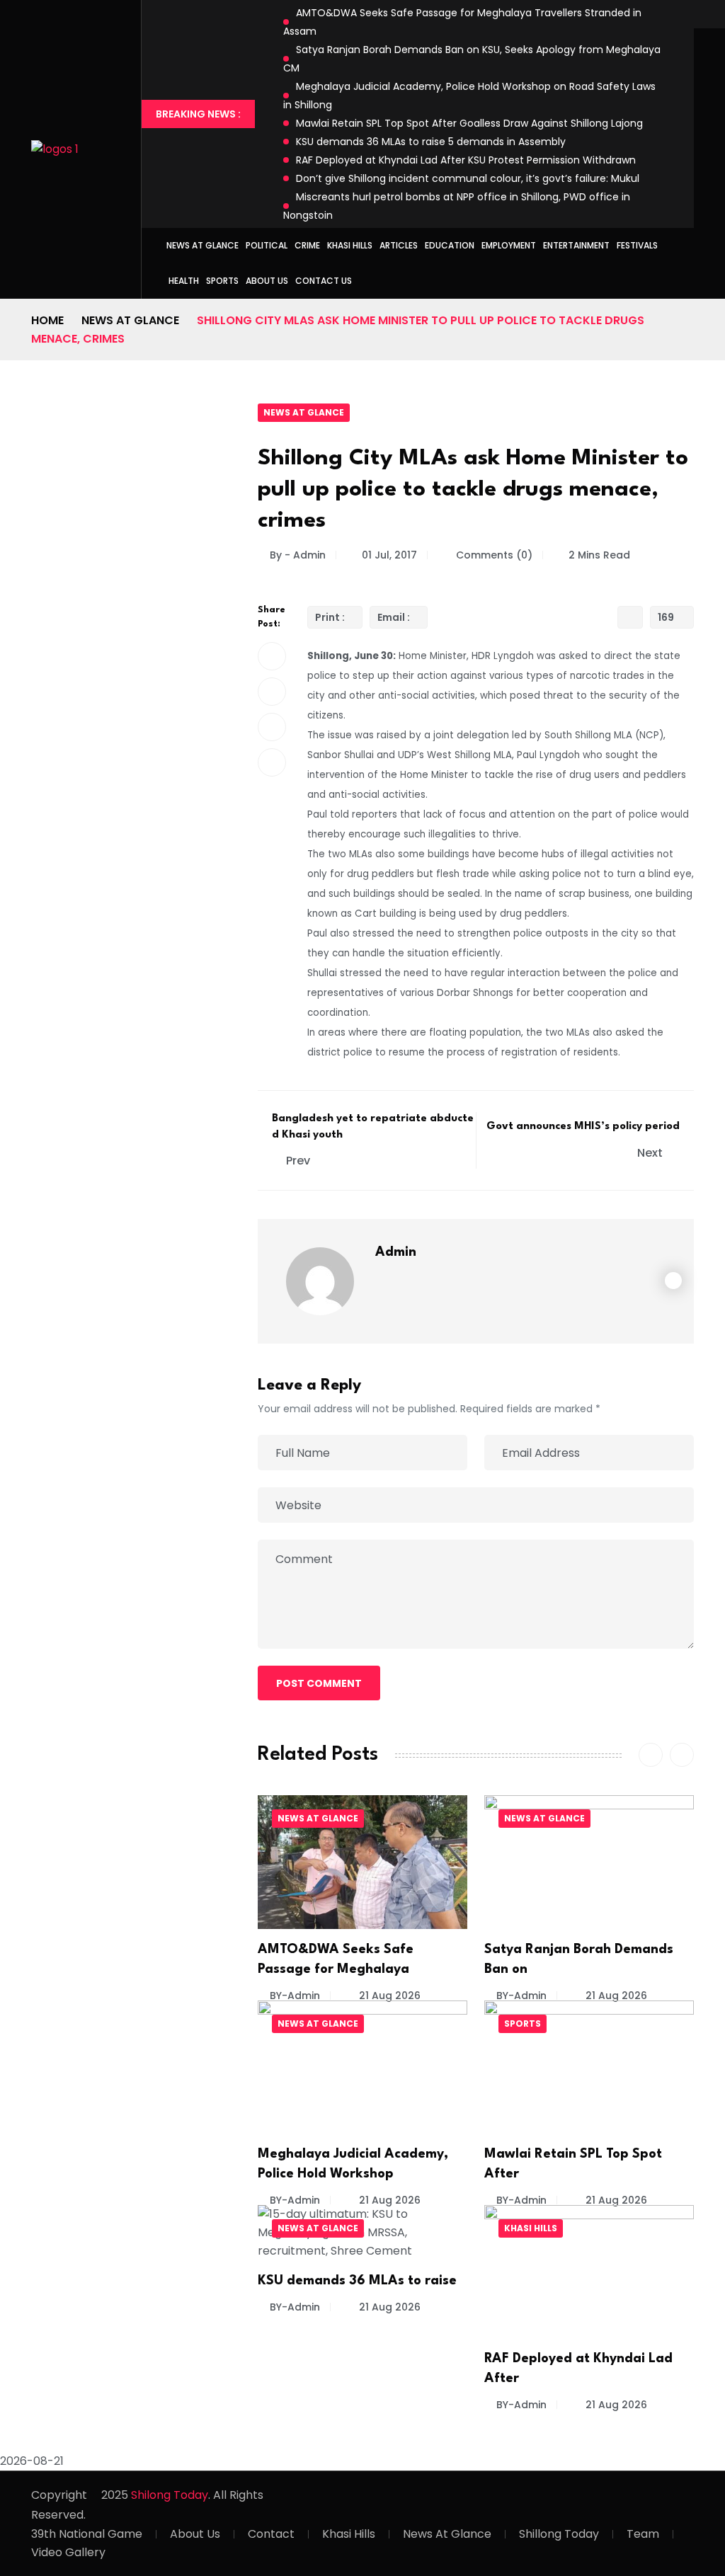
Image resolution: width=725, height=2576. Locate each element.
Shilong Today (170, 2495)
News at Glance (202, 245)
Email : (394, 617)
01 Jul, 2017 (389, 555)
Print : (330, 617)
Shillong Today (559, 2534)
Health (184, 281)
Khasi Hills (350, 245)
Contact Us (324, 281)
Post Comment (319, 1683)
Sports (222, 281)
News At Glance (447, 2534)
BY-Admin (295, 1996)
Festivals (637, 245)
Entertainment (576, 245)
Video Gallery (68, 2552)
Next (651, 1153)
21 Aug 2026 (388, 1996)
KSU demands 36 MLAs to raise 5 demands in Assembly (431, 142)
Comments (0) (493, 555)
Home (47, 320)
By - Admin (298, 555)
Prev (298, 1161)
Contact (271, 2534)
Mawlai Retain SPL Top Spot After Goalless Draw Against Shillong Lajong (469, 123)
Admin (396, 1252)
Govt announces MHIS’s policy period (583, 1127)
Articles (399, 245)
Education (450, 245)
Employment (509, 245)
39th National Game (87, 2534)
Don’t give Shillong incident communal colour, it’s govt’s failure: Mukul (469, 178)
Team (643, 2534)
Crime (307, 245)
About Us (267, 281)
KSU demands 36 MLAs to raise (357, 2281)
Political (267, 245)
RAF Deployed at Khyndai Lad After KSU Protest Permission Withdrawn (466, 160)
